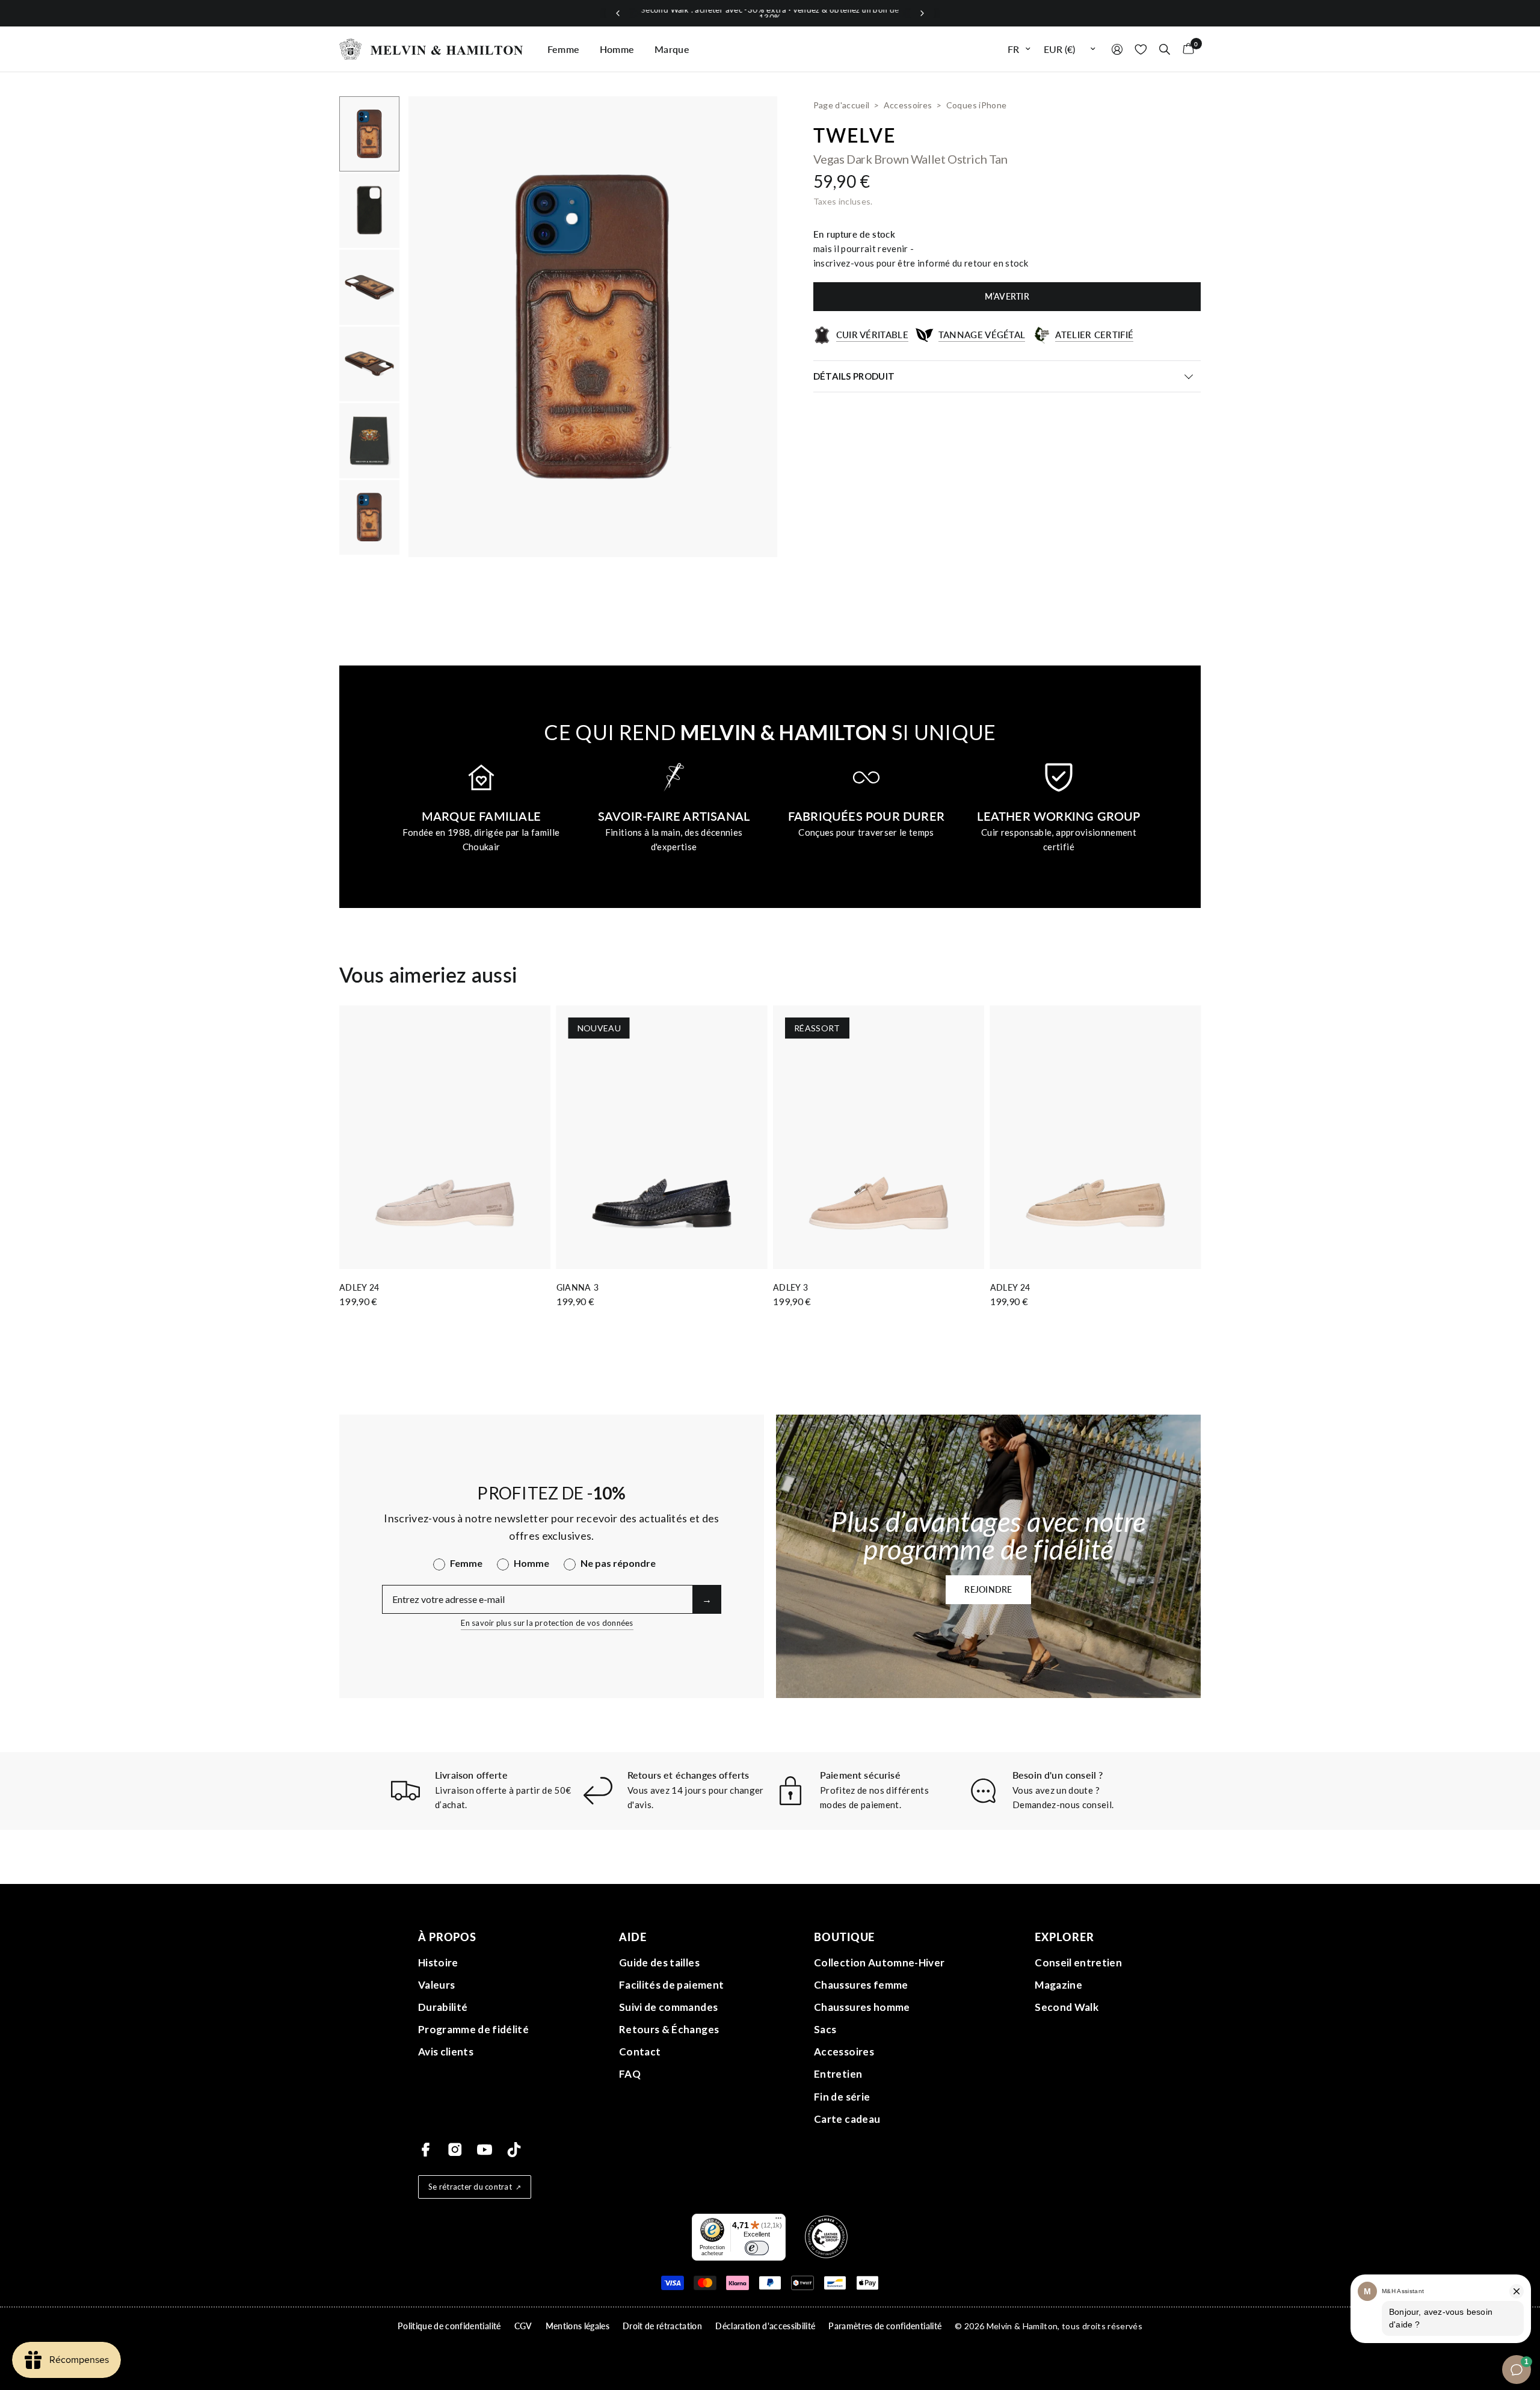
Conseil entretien (1078, 1962)
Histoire (438, 1962)
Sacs (825, 2029)
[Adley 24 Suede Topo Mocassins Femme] (445, 1137)
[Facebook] (426, 2150)
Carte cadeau (847, 2119)
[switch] (757, 2248)
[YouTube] (485, 2150)
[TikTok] (514, 2150)
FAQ (630, 2074)
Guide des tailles (659, 1962)
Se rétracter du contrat (470, 2187)
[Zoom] (752, 122)
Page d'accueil (842, 105)
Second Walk (1067, 2007)
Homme (617, 49)
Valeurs (436, 1985)
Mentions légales (577, 2326)
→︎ (707, 1599)
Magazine (1058, 1985)
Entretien (838, 2074)
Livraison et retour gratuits (770, 13)
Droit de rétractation (662, 2326)
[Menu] (778, 2221)
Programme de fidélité (473, 2029)
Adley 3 (790, 1287)
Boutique (844, 1937)
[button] (988, 1590)
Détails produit (854, 376)
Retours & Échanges (669, 2029)
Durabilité (443, 2007)
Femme (564, 49)
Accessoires (844, 2052)
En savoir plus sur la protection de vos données (547, 1623)
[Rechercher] (1165, 49)
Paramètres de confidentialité (885, 2326)
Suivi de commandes (668, 2007)
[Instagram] (455, 2150)
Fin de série (842, 2097)
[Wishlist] (1141, 49)
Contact (640, 2052)
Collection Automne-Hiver (879, 1962)
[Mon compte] (1117, 49)
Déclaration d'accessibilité (765, 2326)
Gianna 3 (578, 1287)
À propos (447, 1937)
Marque (672, 49)
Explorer (1064, 1937)
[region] (770, 14)
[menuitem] (564, 49)
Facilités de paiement (671, 1985)
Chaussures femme (861, 1985)
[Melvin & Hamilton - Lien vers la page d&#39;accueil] (431, 49)
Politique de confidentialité (449, 2326)
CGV (523, 2326)
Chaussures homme (862, 2007)
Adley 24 (359, 1287)
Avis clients (446, 2052)
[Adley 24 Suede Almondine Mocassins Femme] (1096, 1137)
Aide (633, 1937)
